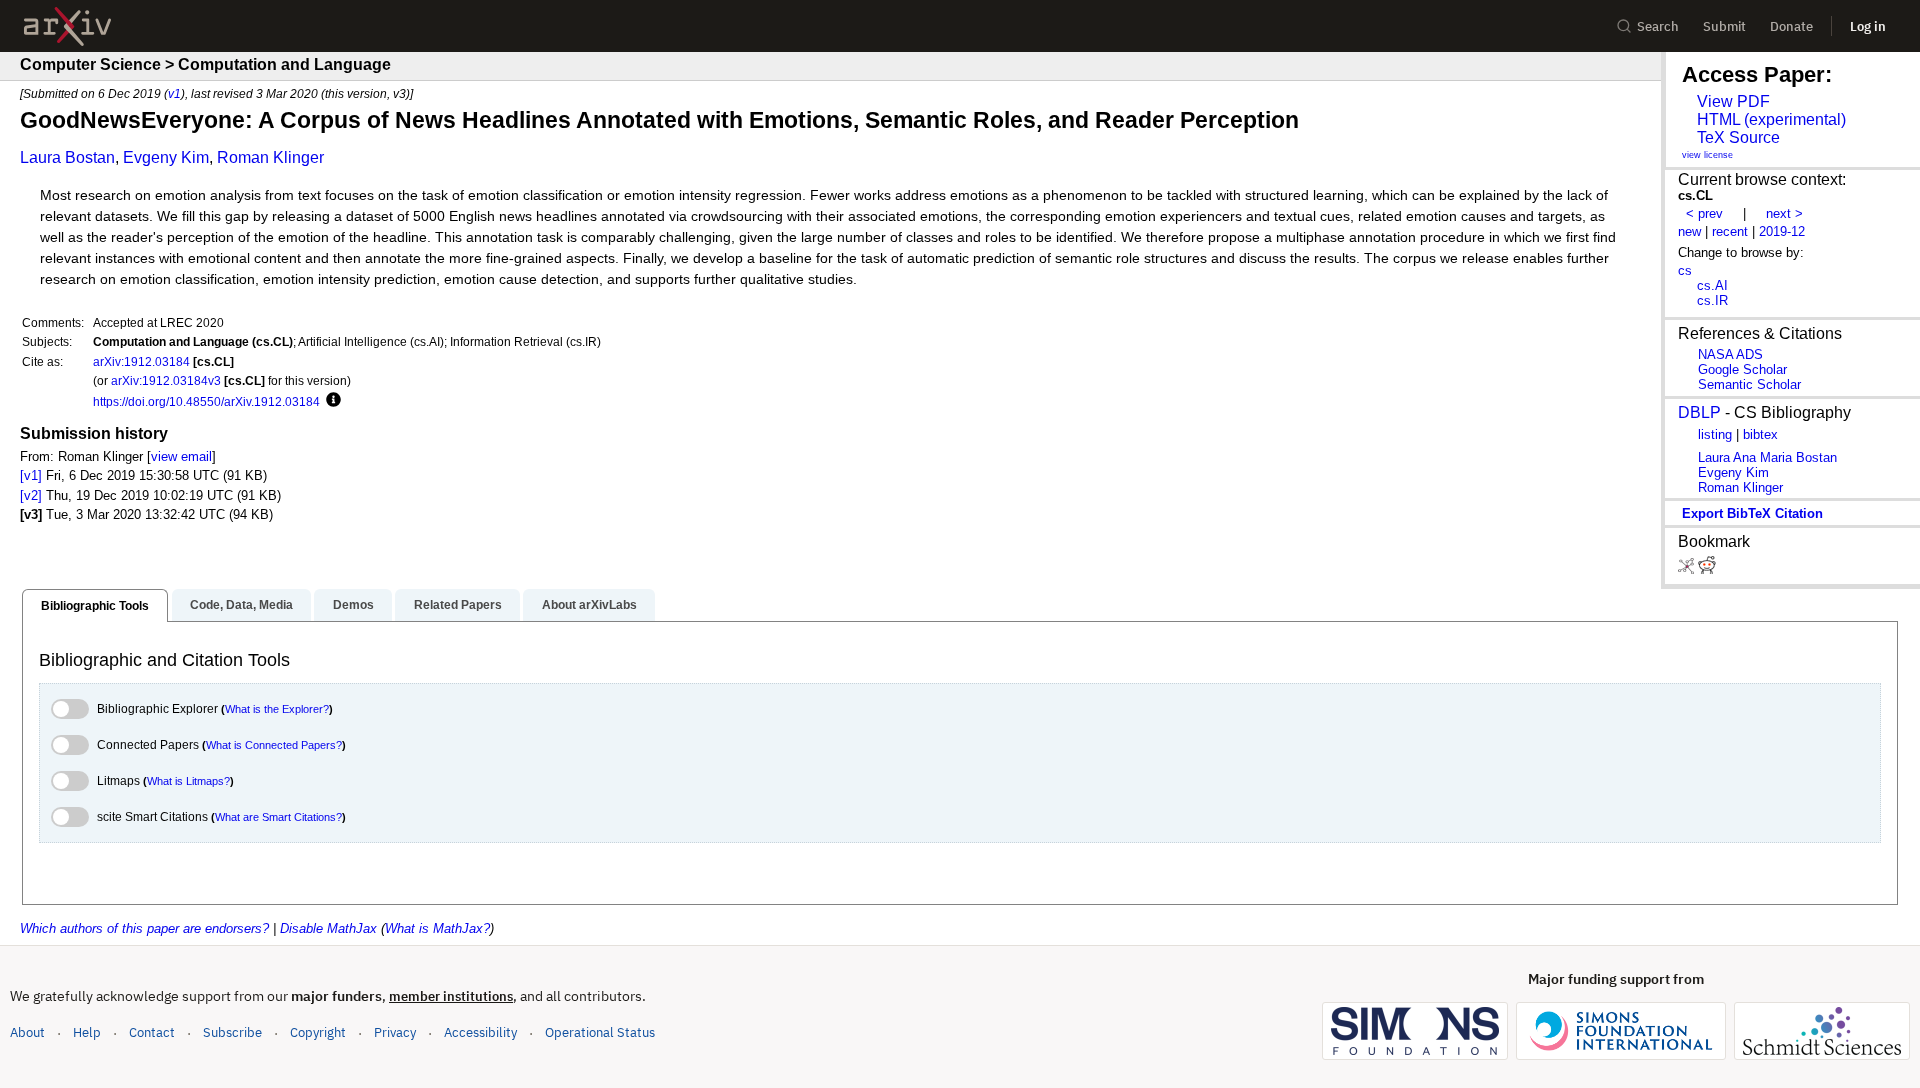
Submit (1724, 26)
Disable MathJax (328, 928)
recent (1730, 231)
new (1689, 231)
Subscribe (232, 1032)
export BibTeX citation (1752, 513)
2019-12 (1782, 231)
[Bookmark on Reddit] (1707, 569)
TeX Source (1738, 137)
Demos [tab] (353, 605)
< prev (1704, 213)
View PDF (1733, 101)
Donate (1791, 26)
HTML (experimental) (1771, 119)
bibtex (1760, 434)
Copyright (318, 1032)
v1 (174, 93)
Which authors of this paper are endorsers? (144, 928)
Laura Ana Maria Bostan (1767, 457)
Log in (1868, 26)
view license (1707, 155)
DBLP (1699, 412)
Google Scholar (1742, 369)
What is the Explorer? (277, 709)
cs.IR (1712, 300)
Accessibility (480, 1032)
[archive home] (67, 26)
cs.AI (1712, 285)
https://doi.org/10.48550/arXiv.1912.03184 (206, 401)
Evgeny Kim (166, 157)
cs (1685, 270)
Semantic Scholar (1749, 384)
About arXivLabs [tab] (589, 605)
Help (87, 1032)
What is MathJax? (437, 928)
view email (181, 456)
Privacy (395, 1032)
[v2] (31, 495)
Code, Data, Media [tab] (241, 605)
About (27, 1032)
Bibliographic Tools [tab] (95, 606)
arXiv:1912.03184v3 (166, 380)
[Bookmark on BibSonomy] (1688, 569)
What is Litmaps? (188, 781)
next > (1784, 213)
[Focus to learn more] (330, 401)
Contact (152, 1032)
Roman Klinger (270, 157)
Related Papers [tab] (458, 605)
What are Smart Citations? (278, 817)
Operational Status (600, 1032)
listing (1715, 434)
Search (1658, 26)
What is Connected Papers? (274, 745)
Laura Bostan (67, 157)
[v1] (31, 475)
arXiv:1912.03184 (141, 361)
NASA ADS (1730, 354)
